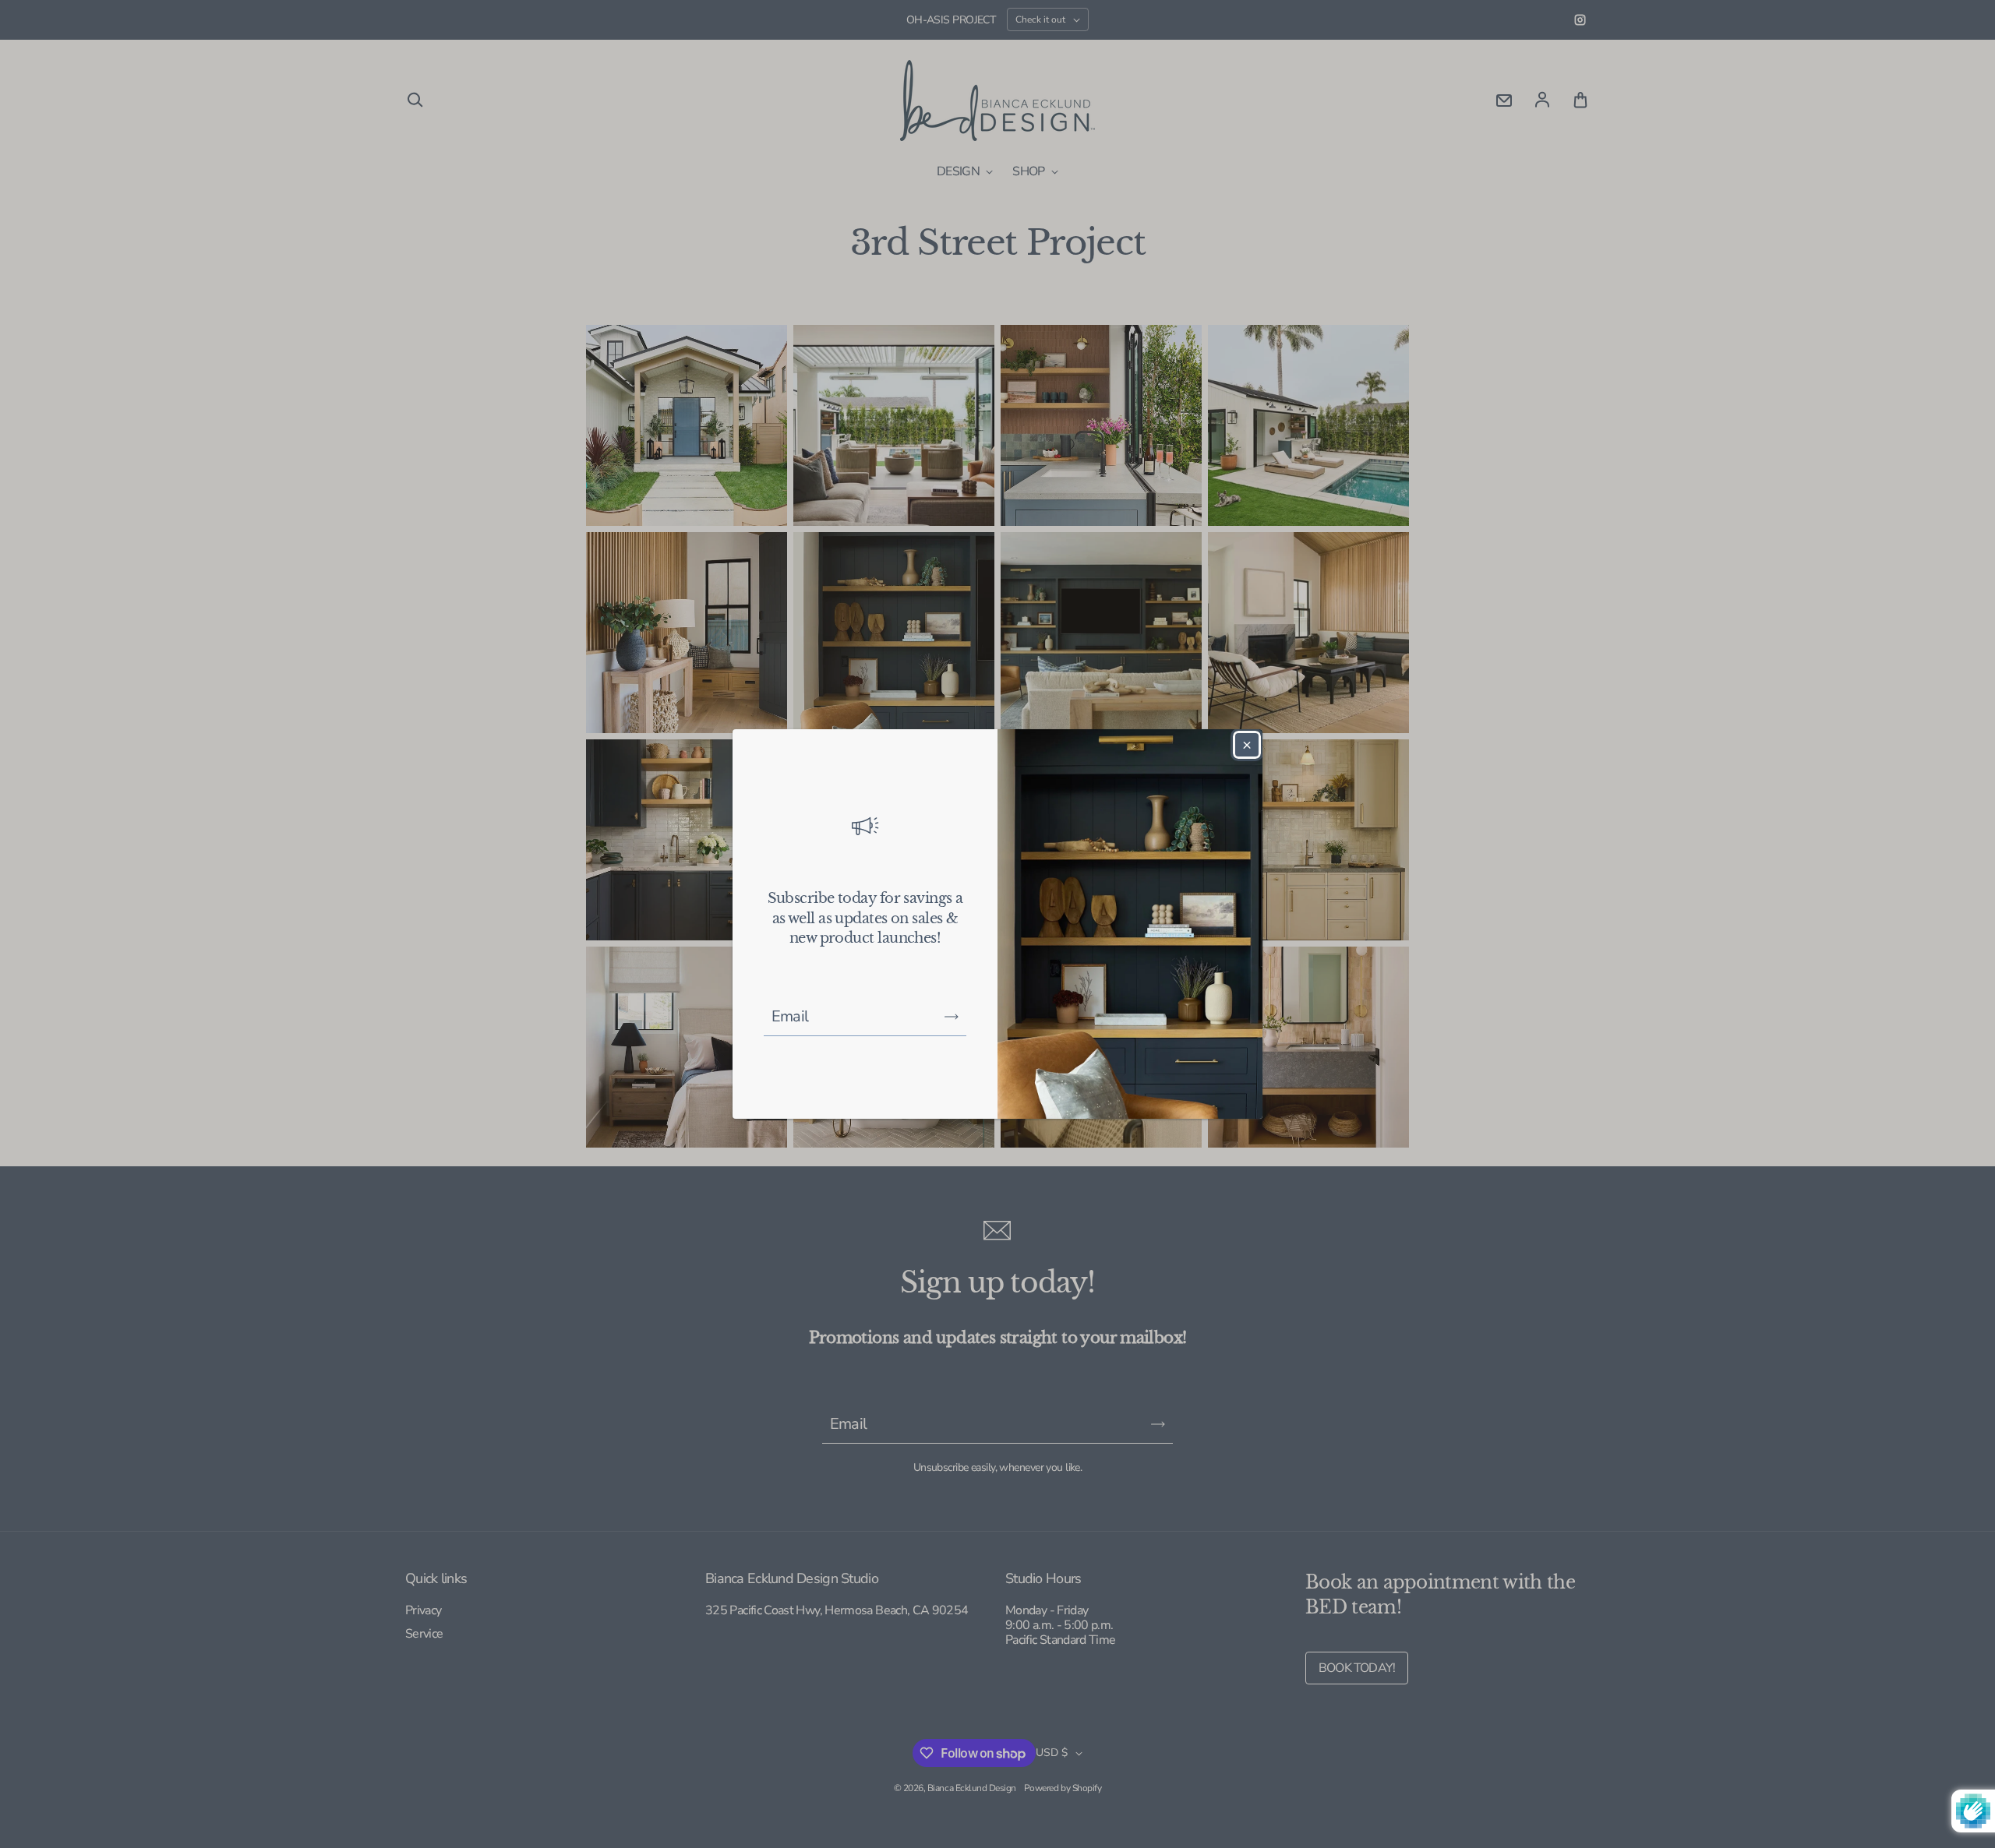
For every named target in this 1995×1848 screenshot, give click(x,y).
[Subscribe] (952, 1017)
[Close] (1247, 745)
